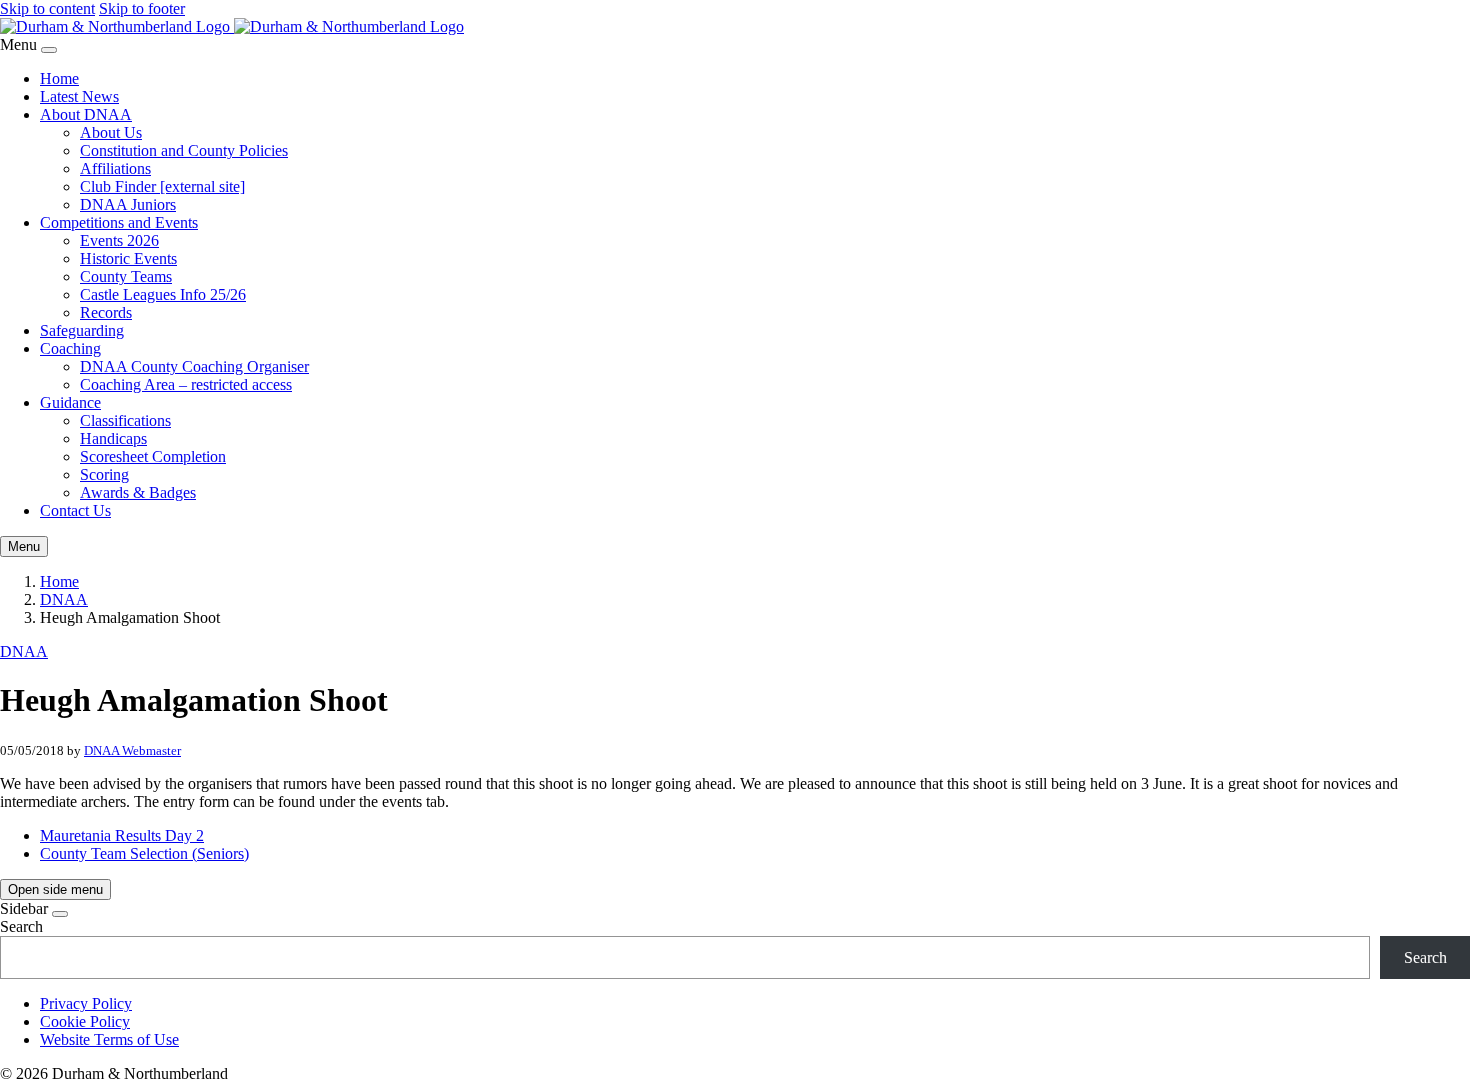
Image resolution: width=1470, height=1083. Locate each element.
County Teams (126, 276)
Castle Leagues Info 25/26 (163, 294)
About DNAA (86, 114)
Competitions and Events (119, 222)
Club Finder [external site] (162, 186)
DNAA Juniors (128, 204)
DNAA (64, 599)
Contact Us (75, 510)
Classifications (125, 420)
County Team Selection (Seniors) (144, 853)
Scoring (104, 474)
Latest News (79, 96)
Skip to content (47, 8)
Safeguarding (82, 330)
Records (106, 312)
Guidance (70, 402)
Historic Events (128, 258)
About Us (111, 132)
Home (59, 78)
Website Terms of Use (109, 1039)
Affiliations (115, 168)
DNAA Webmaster (132, 750)
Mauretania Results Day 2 (122, 835)
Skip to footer (142, 8)
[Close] (49, 50)
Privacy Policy (86, 1003)
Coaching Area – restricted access (186, 384)
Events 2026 (119, 240)
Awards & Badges (138, 492)
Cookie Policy (85, 1021)
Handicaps (113, 438)
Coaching (70, 348)
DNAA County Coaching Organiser (194, 366)
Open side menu (55, 889)
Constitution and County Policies (184, 150)
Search (21, 926)
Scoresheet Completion (153, 456)
